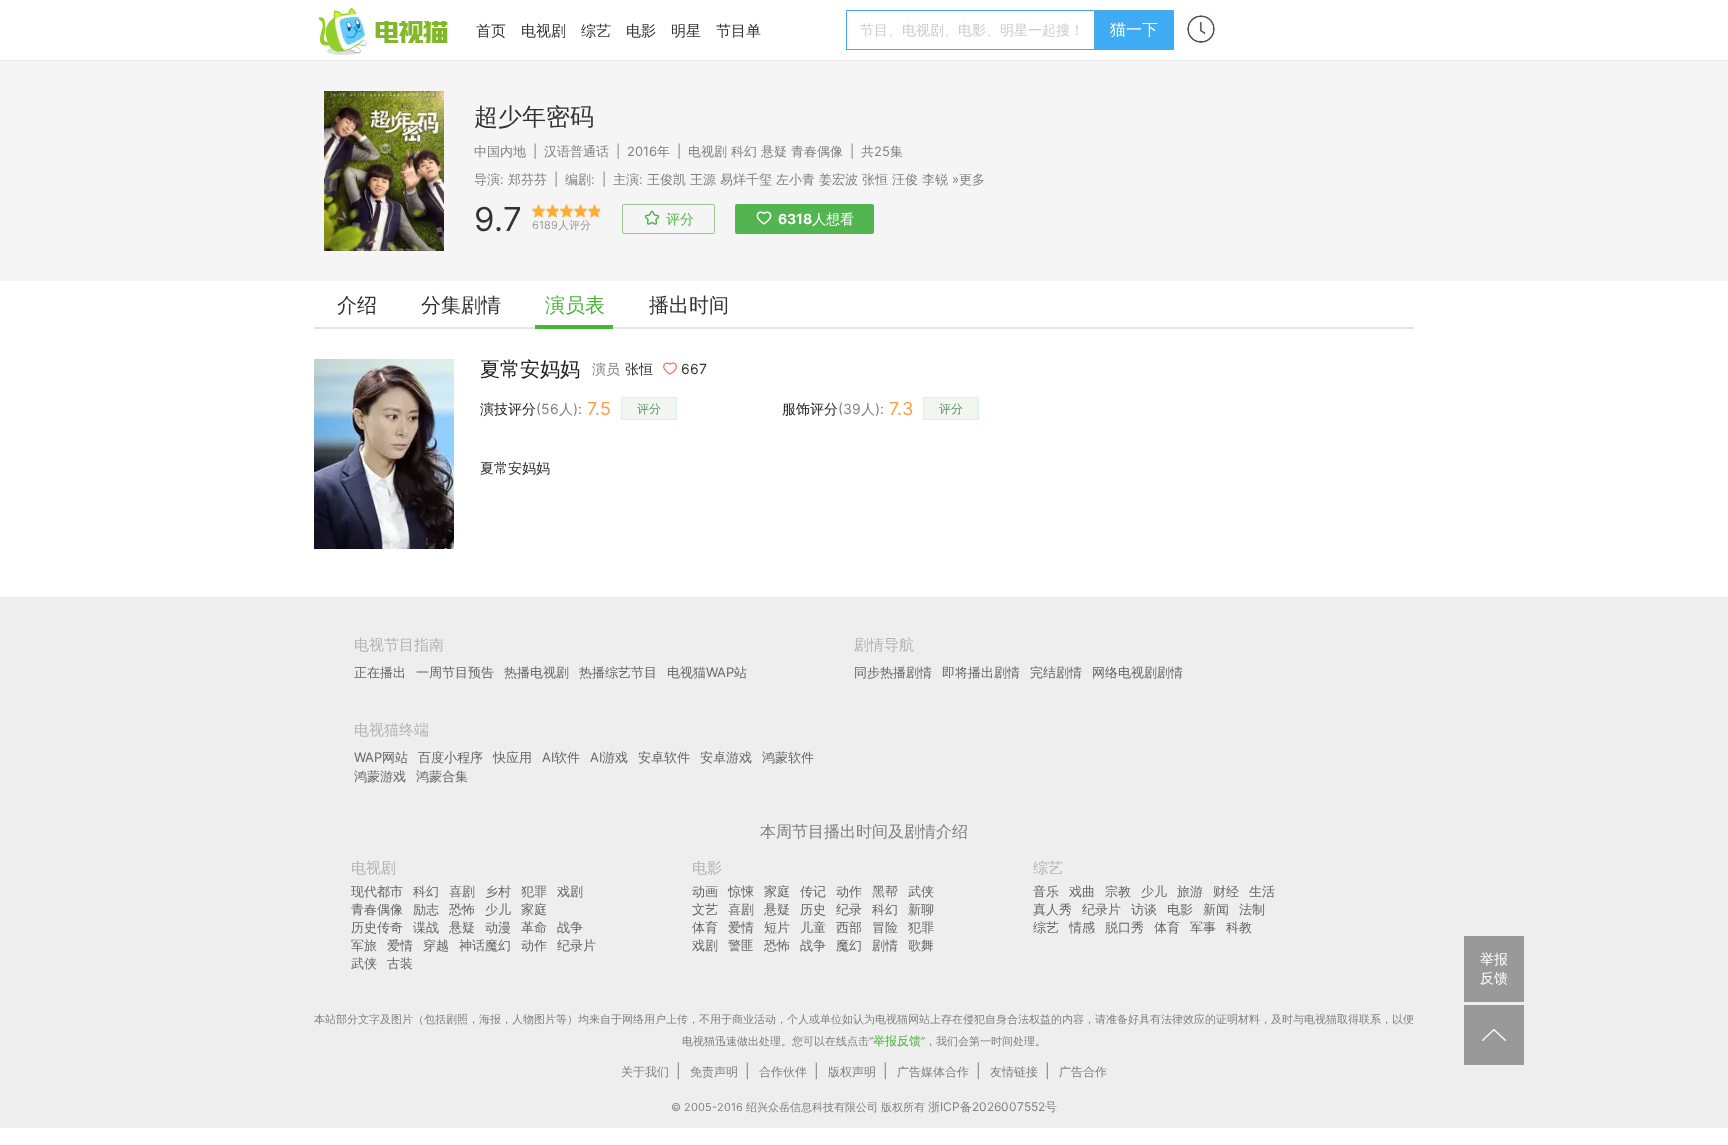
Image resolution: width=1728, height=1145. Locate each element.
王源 (703, 179)
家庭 (534, 909)
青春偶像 (817, 151)
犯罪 (534, 891)
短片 (777, 927)
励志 (426, 909)
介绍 (357, 305)
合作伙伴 (783, 1071)
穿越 (436, 945)
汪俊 (905, 179)
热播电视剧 (536, 672)
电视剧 (543, 30)
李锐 (935, 179)
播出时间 (689, 305)
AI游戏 (609, 757)
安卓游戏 (726, 757)
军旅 (364, 945)
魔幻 (849, 945)
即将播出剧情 (981, 672)
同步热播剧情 (893, 672)
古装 (400, 963)
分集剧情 (461, 305)
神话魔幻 (485, 945)
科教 (1239, 927)
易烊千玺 (746, 179)
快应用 (512, 757)
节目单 (738, 30)
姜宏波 (838, 179)
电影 (641, 30)
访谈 (1144, 909)
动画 (705, 891)
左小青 (795, 179)
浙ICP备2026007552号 (992, 1106)
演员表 (575, 305)
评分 (649, 408)
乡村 (498, 891)
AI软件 (561, 757)
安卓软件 (664, 757)
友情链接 (1014, 1071)
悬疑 (774, 151)
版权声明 (852, 1071)
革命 (534, 927)
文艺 (705, 909)
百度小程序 (450, 757)
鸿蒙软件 (788, 757)
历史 (813, 909)
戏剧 (570, 891)
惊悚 (741, 891)
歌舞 (921, 945)
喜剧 (462, 891)
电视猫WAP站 (707, 672)
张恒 (875, 179)
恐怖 (462, 909)
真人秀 (1052, 909)
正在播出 (380, 672)
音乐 (1046, 891)
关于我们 (645, 1071)
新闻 (1216, 909)
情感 (1082, 927)
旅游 (1190, 891)
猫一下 (1134, 29)
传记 (813, 891)
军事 (1203, 927)
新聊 (921, 909)
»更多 (968, 179)
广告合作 (1083, 1071)
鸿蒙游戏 (380, 776)
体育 (705, 927)
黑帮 (885, 891)
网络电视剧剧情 (1137, 672)
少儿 (498, 909)
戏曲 (1082, 891)
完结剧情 (1056, 672)
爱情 (400, 945)
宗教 (1118, 891)
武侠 (364, 963)
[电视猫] (385, 29)
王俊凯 (666, 179)
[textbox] (973, 30)
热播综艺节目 (618, 672)
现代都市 (377, 891)
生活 (1262, 891)
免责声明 (714, 1071)
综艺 (596, 30)
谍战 (426, 927)
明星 (686, 30)
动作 (534, 945)
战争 (570, 927)
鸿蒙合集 (442, 776)
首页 (491, 30)
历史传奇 (377, 927)
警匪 (741, 945)
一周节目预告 (455, 672)
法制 (1252, 909)
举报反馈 (897, 1040)
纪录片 (576, 945)
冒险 (885, 927)
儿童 (813, 927)
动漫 (498, 927)
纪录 (849, 909)
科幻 (744, 151)
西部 (849, 927)
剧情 (885, 945)
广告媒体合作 (933, 1071)
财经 (1226, 891)
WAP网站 (381, 757)
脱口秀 (1124, 927)
